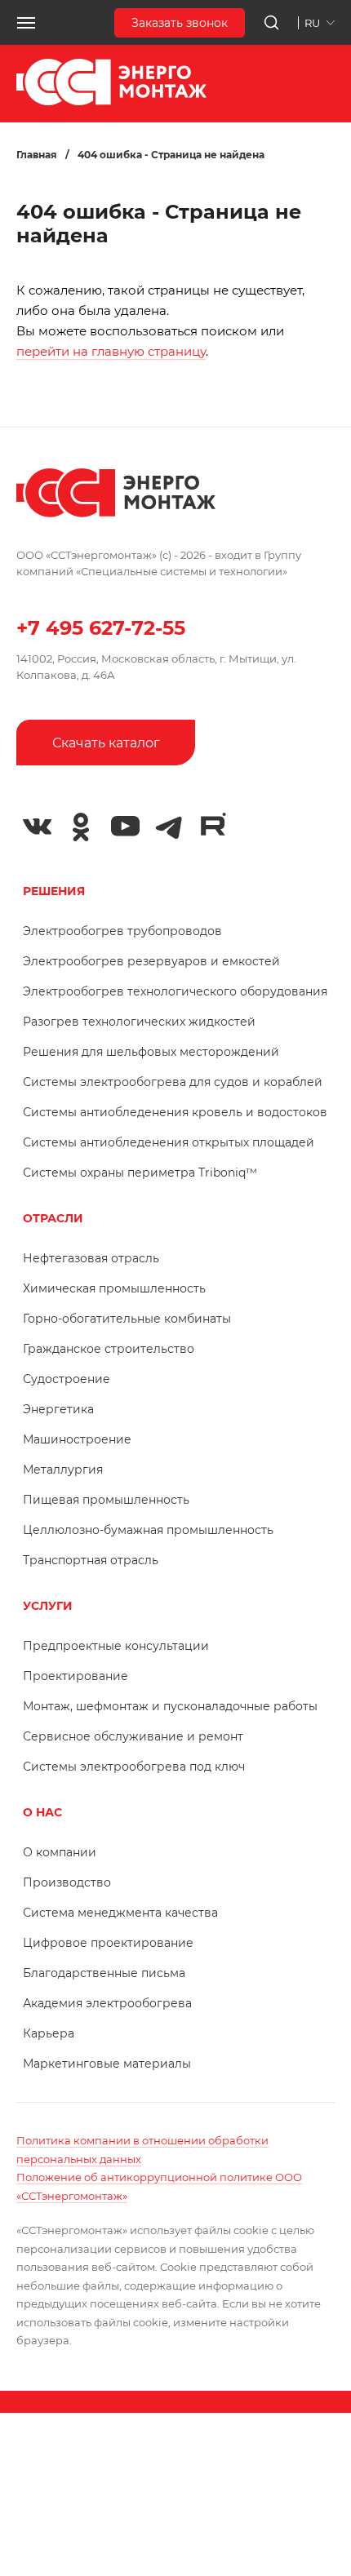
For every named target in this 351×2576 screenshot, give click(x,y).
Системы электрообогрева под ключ (134, 1767)
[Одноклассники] (81, 827)
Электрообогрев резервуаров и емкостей (151, 961)
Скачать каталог (106, 743)
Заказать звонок (180, 23)
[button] (26, 23)
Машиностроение (77, 1439)
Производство (67, 1882)
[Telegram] (169, 827)
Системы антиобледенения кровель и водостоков (175, 1112)
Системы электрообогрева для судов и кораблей (173, 1082)
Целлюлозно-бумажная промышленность (148, 1530)
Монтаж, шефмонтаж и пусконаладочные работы (170, 1706)
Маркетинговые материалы (107, 2064)
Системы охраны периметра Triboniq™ (140, 1173)
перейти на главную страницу (111, 351)
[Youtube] (125, 827)
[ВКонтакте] (37, 827)
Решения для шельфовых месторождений (151, 1052)
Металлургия (63, 1470)
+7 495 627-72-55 (101, 628)
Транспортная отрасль (91, 1560)
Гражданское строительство (109, 1349)
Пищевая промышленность (106, 1500)
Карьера (49, 2033)
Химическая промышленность (114, 1288)
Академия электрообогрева (107, 2003)
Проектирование (76, 1676)
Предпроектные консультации (116, 1646)
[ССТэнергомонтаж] (111, 102)
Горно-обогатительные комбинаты (127, 1319)
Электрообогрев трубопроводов (122, 931)
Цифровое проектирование (108, 1943)
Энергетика (58, 1409)
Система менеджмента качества (120, 1913)
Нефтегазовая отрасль (91, 1258)
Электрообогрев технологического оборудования (175, 991)
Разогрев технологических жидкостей (139, 1022)
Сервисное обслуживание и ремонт (133, 1736)
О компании (60, 1852)
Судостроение (67, 1379)
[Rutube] (213, 825)
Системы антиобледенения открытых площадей (169, 1142)
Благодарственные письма (104, 1973)
